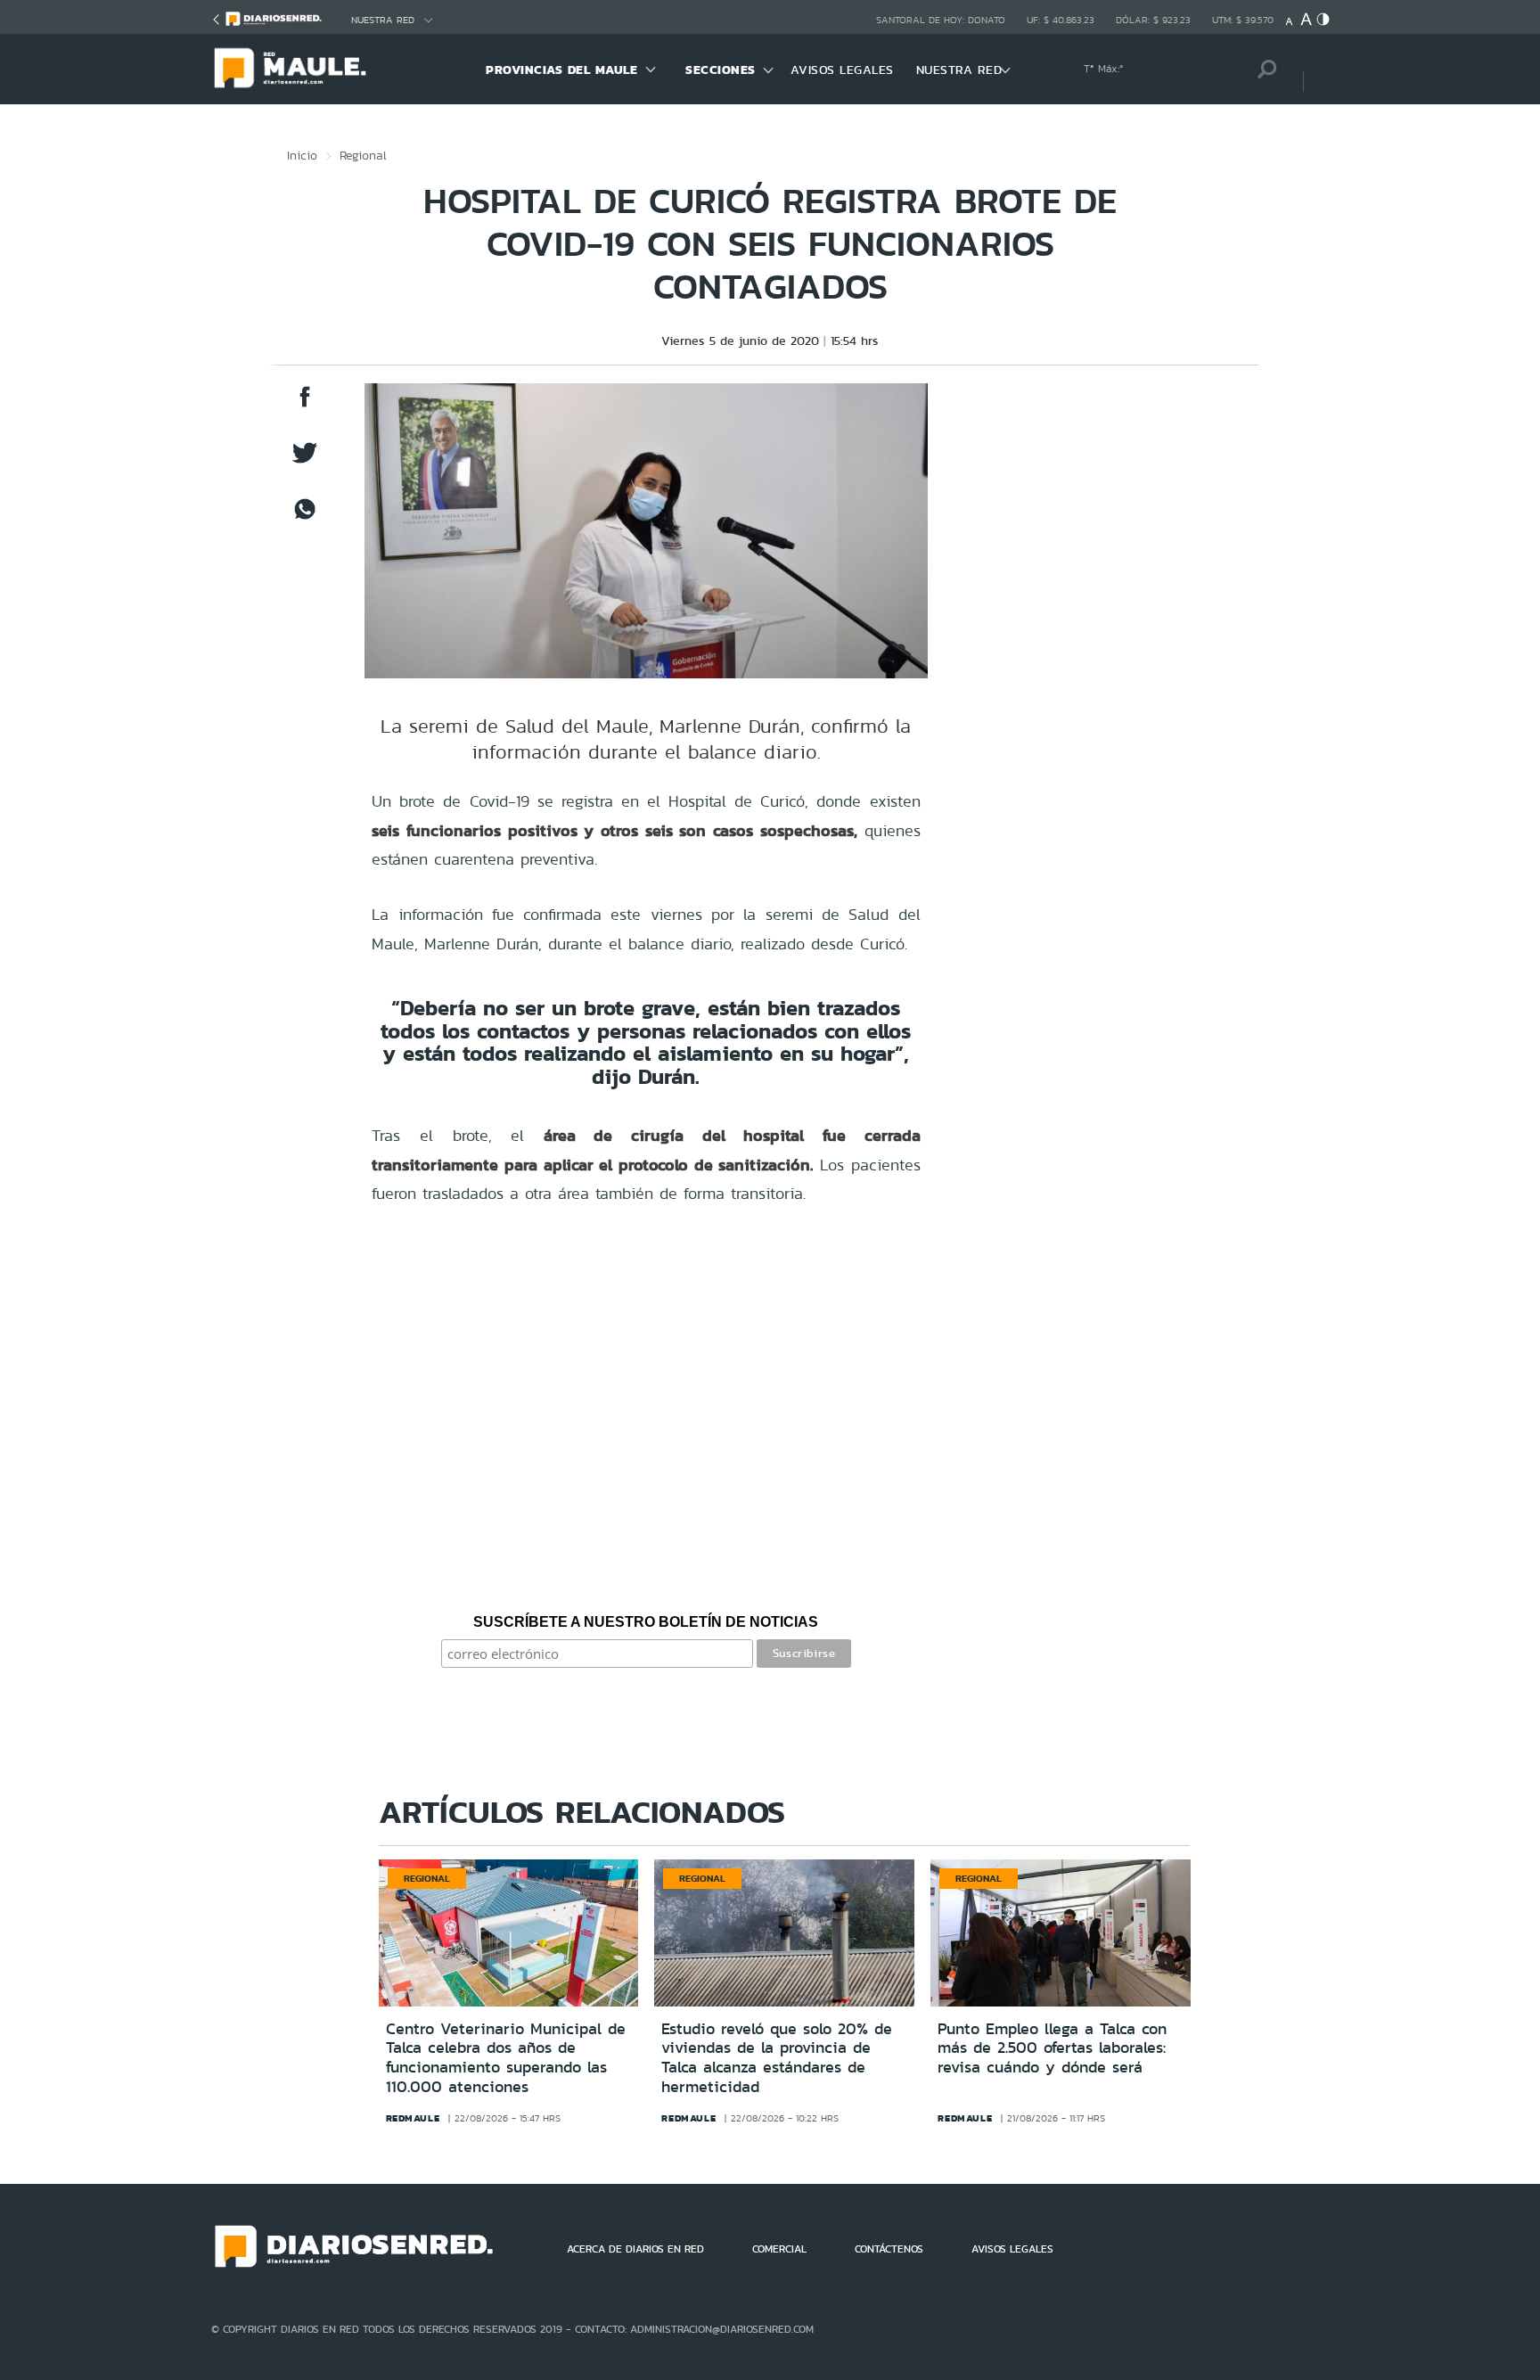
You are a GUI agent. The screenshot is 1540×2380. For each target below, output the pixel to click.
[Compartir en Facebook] (305, 405)
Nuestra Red (383, 20)
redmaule (413, 2118)
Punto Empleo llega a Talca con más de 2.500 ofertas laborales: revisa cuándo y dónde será (1052, 2048)
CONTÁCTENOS (889, 2249)
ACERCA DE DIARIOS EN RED (635, 2249)
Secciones (721, 70)
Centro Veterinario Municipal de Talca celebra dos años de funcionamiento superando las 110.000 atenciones (506, 2058)
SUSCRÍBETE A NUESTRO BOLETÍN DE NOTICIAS (646, 1622)
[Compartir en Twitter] (305, 461)
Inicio (302, 155)
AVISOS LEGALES (842, 70)
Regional (363, 155)
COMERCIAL (779, 2249)
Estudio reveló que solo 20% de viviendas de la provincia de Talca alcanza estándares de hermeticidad (777, 2058)
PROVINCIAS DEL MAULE (561, 70)
